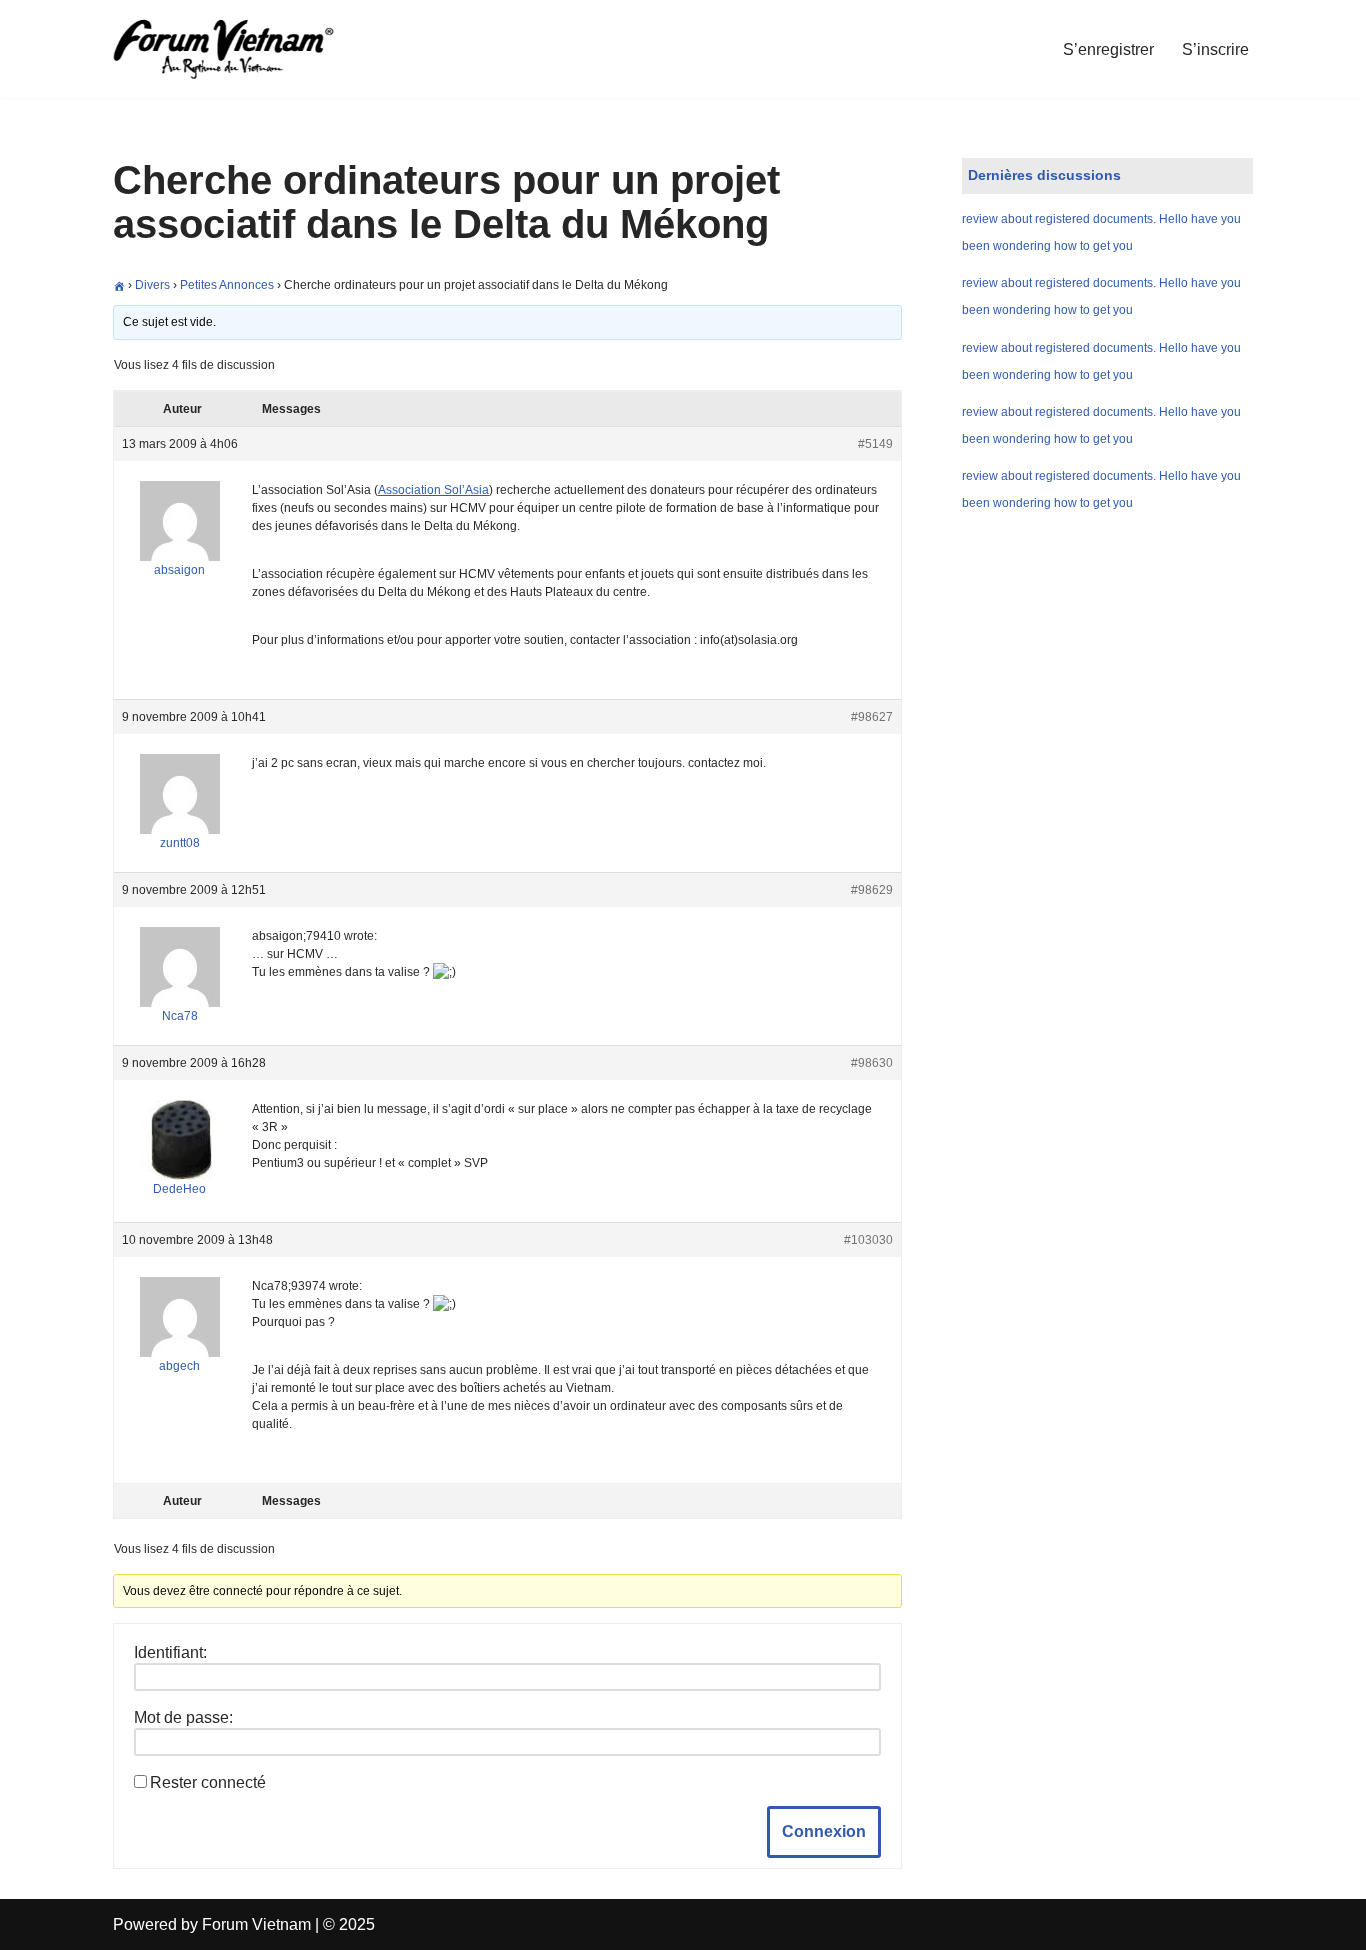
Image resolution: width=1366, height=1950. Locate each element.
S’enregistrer (1108, 49)
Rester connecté (208, 1782)
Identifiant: (170, 1652)
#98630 (872, 1063)
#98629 (872, 890)
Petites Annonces (227, 285)
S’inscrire (1215, 49)
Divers (152, 285)
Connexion (824, 1831)
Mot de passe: (183, 1717)
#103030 (868, 1240)
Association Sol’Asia (433, 490)
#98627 (872, 717)
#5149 (875, 444)
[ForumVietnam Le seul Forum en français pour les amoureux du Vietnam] (238, 49)
